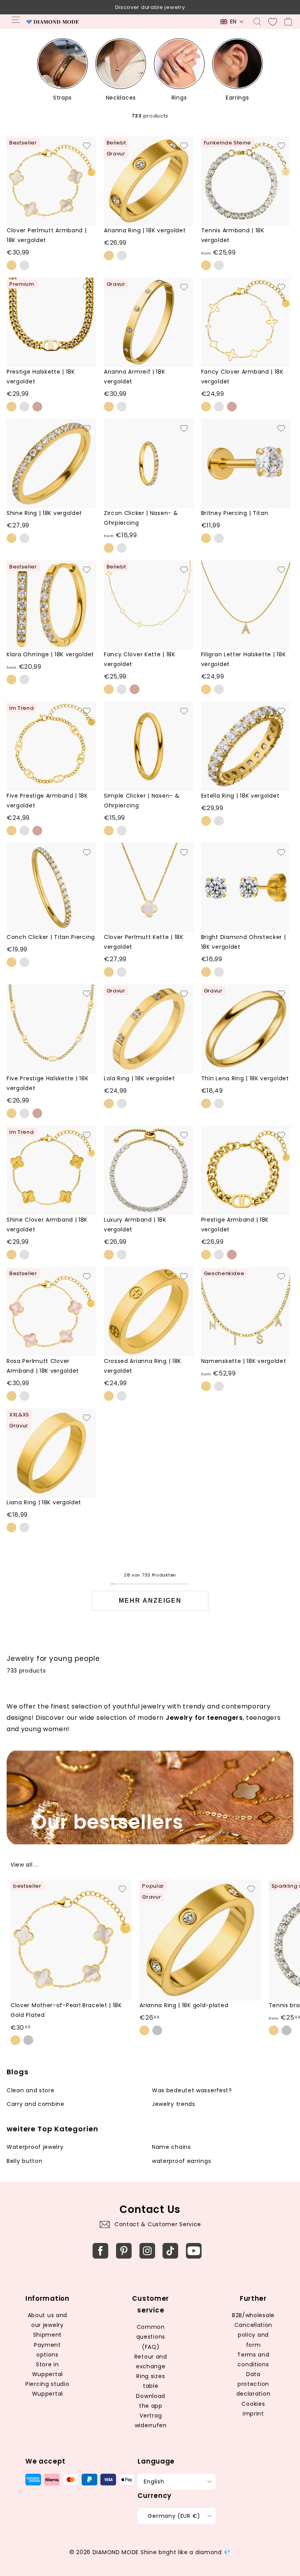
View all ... (25, 1865)
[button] (232, 22)
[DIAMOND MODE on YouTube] (194, 2251)
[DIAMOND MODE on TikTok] (170, 2251)
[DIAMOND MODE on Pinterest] (124, 2251)
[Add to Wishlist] (87, 146)
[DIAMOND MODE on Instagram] (147, 2251)
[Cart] (288, 22)
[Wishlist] (273, 22)
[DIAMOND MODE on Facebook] (100, 2251)
